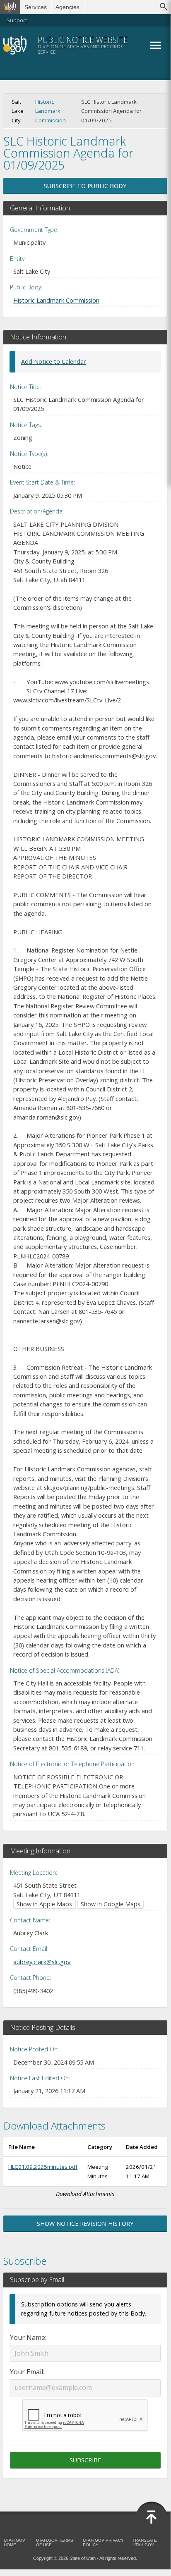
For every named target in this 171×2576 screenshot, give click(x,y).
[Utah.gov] (10, 7)
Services (36, 7)
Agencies (67, 7)
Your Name (28, 2337)
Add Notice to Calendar (53, 362)
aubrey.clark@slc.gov (42, 1962)
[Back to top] (152, 2517)
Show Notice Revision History (85, 2224)
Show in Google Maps (111, 1904)
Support (17, 20)
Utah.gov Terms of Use (55, 2543)
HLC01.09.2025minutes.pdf (43, 2167)
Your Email (26, 2372)
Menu (155, 45)
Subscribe (85, 2460)
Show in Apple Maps (44, 1904)
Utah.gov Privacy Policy (103, 2543)
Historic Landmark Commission (51, 111)
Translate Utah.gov (145, 2543)
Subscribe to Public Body (85, 186)
